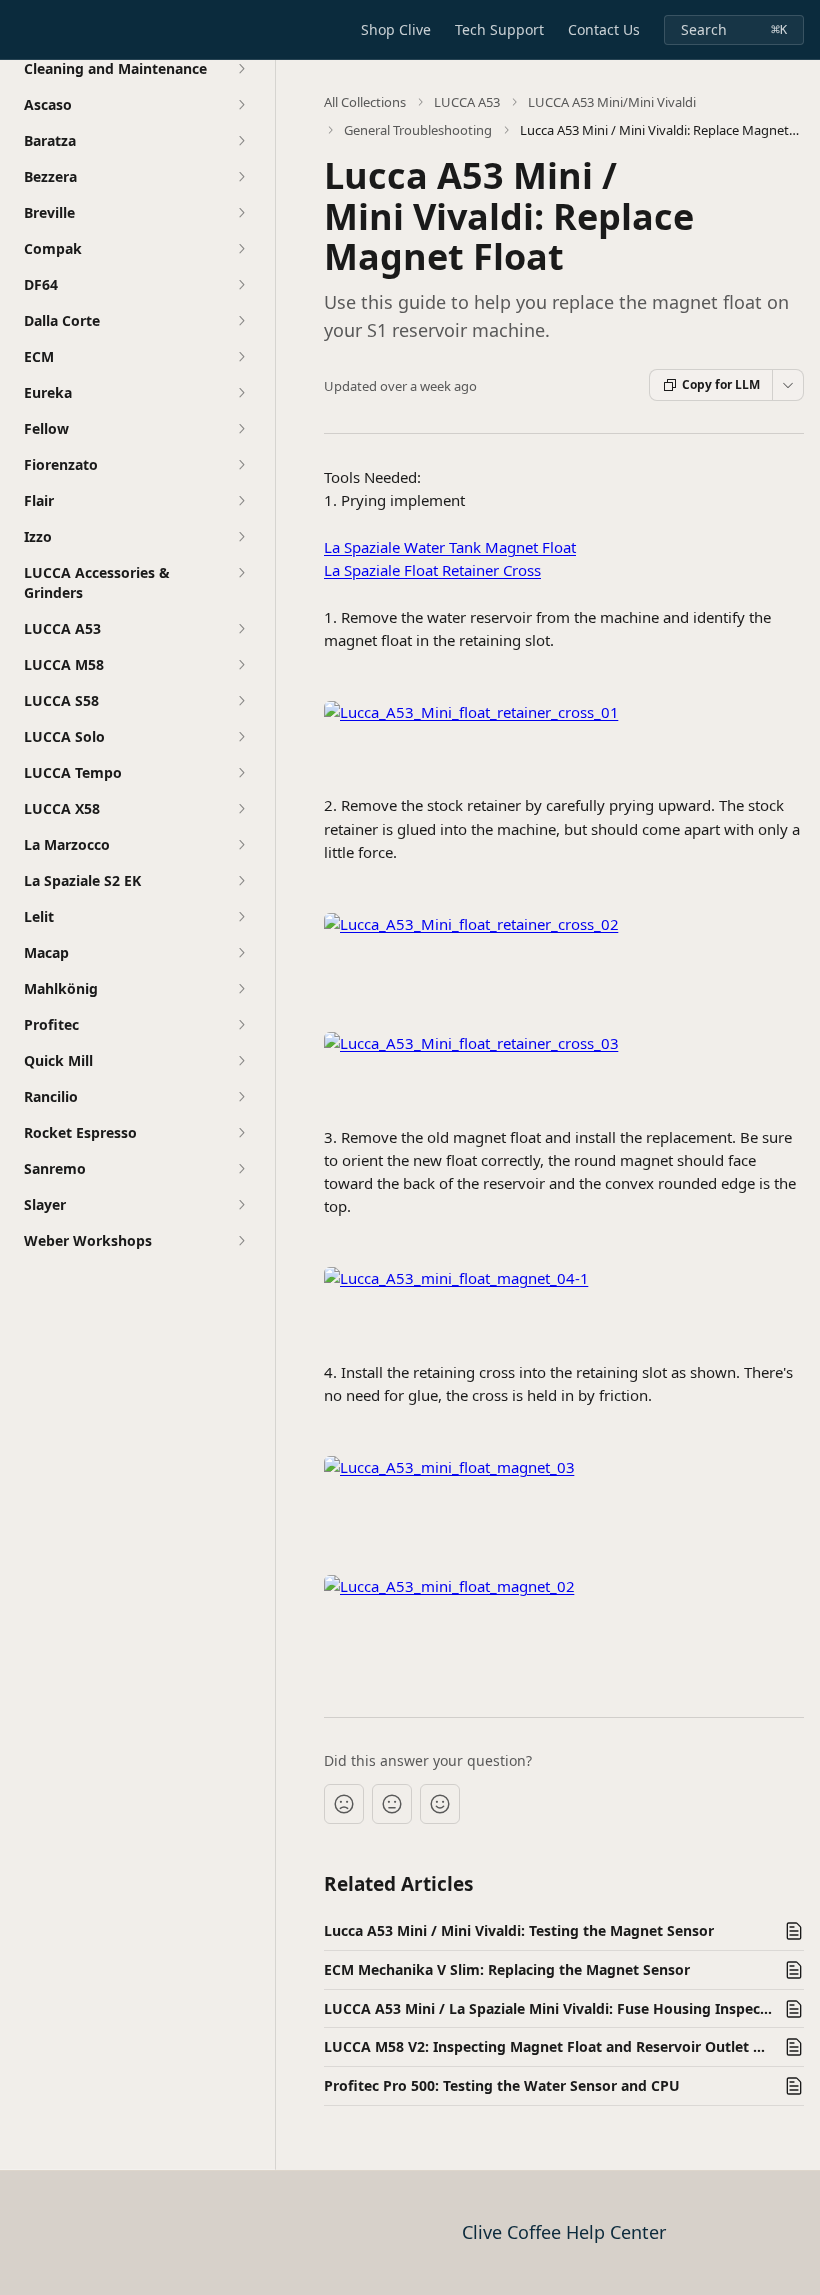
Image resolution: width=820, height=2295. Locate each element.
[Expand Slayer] (241, 1205)
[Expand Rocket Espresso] (241, 1133)
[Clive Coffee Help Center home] (20, 30)
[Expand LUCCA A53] (241, 629)
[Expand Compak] (241, 249)
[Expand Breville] (241, 213)
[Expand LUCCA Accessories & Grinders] (241, 573)
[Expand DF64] (241, 285)
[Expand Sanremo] (241, 1169)
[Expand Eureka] (241, 393)
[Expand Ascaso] (241, 105)
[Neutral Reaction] (392, 1804)
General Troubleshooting (418, 130)
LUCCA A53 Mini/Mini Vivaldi (612, 102)
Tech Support (499, 29)
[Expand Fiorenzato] (241, 465)
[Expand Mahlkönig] (241, 989)
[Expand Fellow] (241, 429)
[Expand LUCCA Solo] (241, 737)
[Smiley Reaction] (440, 1804)
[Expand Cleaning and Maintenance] (241, 69)
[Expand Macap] (241, 953)
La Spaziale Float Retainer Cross (432, 570)
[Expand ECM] (241, 357)
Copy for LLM (721, 384)
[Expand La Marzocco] (241, 845)
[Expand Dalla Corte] (241, 321)
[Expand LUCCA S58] (241, 701)
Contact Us (604, 29)
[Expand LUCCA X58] (241, 809)
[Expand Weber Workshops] (241, 1241)
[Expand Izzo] (241, 537)
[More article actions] (788, 385)
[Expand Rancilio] (241, 1097)
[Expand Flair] (241, 501)
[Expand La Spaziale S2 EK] (241, 881)
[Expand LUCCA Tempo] (241, 773)
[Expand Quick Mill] (241, 1061)
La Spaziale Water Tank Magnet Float (450, 547)
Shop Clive (396, 29)
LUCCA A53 (467, 102)
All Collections (365, 102)
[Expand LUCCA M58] (241, 665)
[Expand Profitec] (241, 1025)
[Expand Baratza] (241, 141)
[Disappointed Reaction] (344, 1804)
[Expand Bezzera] (241, 177)
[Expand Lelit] (241, 917)
